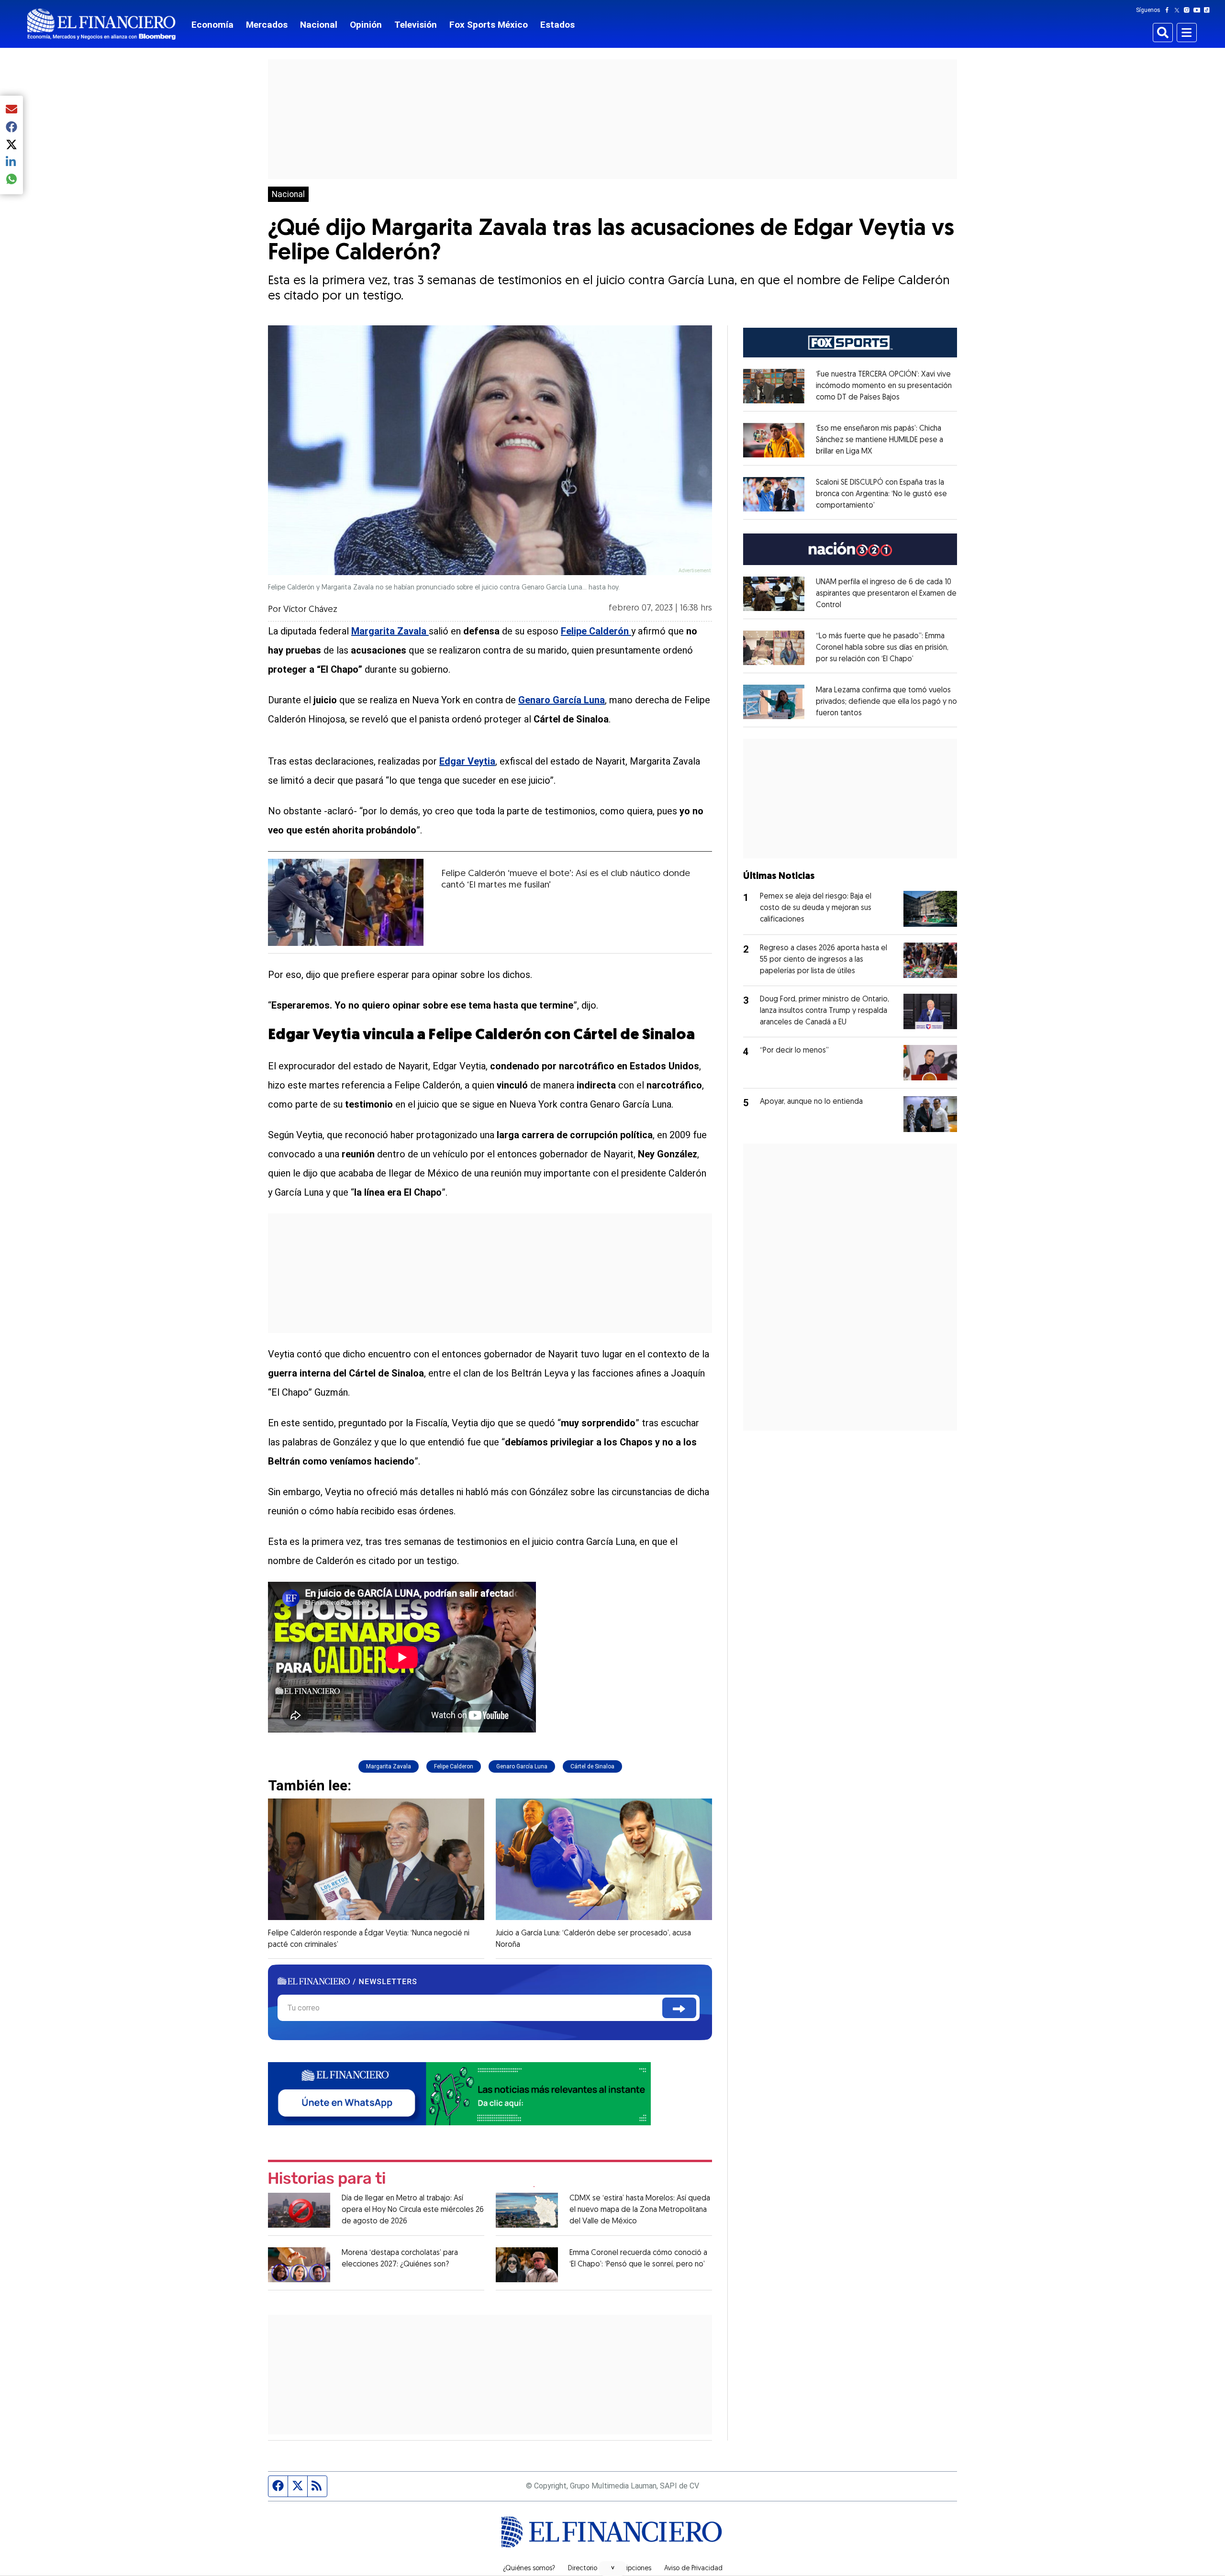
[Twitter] (1179, 10)
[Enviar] (679, 2008)
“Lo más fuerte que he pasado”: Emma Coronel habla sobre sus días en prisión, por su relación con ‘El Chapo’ (882, 648)
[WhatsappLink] (459, 2093)
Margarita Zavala (389, 1766)
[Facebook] (1169, 10)
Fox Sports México (489, 25)
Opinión (366, 25)
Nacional (319, 25)
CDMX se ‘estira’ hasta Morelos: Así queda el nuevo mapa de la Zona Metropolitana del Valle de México (640, 2210)
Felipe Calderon (454, 1766)
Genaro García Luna (522, 1766)
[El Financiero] (101, 24)
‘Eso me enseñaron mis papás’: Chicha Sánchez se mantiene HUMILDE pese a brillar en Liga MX (880, 440)
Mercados (267, 25)
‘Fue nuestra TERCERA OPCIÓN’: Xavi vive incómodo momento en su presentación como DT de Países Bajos (884, 386)
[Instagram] (1189, 10)
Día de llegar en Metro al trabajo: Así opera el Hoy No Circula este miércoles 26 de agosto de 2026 (413, 2210)
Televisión (416, 25)
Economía (212, 25)
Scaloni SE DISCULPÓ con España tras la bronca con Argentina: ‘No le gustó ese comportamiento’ (881, 494)
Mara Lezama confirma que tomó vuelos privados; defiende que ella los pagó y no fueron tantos (886, 702)
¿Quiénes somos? (529, 2569)
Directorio (583, 2569)
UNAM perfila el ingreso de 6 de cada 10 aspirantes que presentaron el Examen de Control (886, 594)
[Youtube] (1199, 10)
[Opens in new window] (774, 386)
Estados (557, 25)
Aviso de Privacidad (693, 2569)
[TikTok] (1209, 10)
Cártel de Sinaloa (592, 1766)
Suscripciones (631, 2569)
